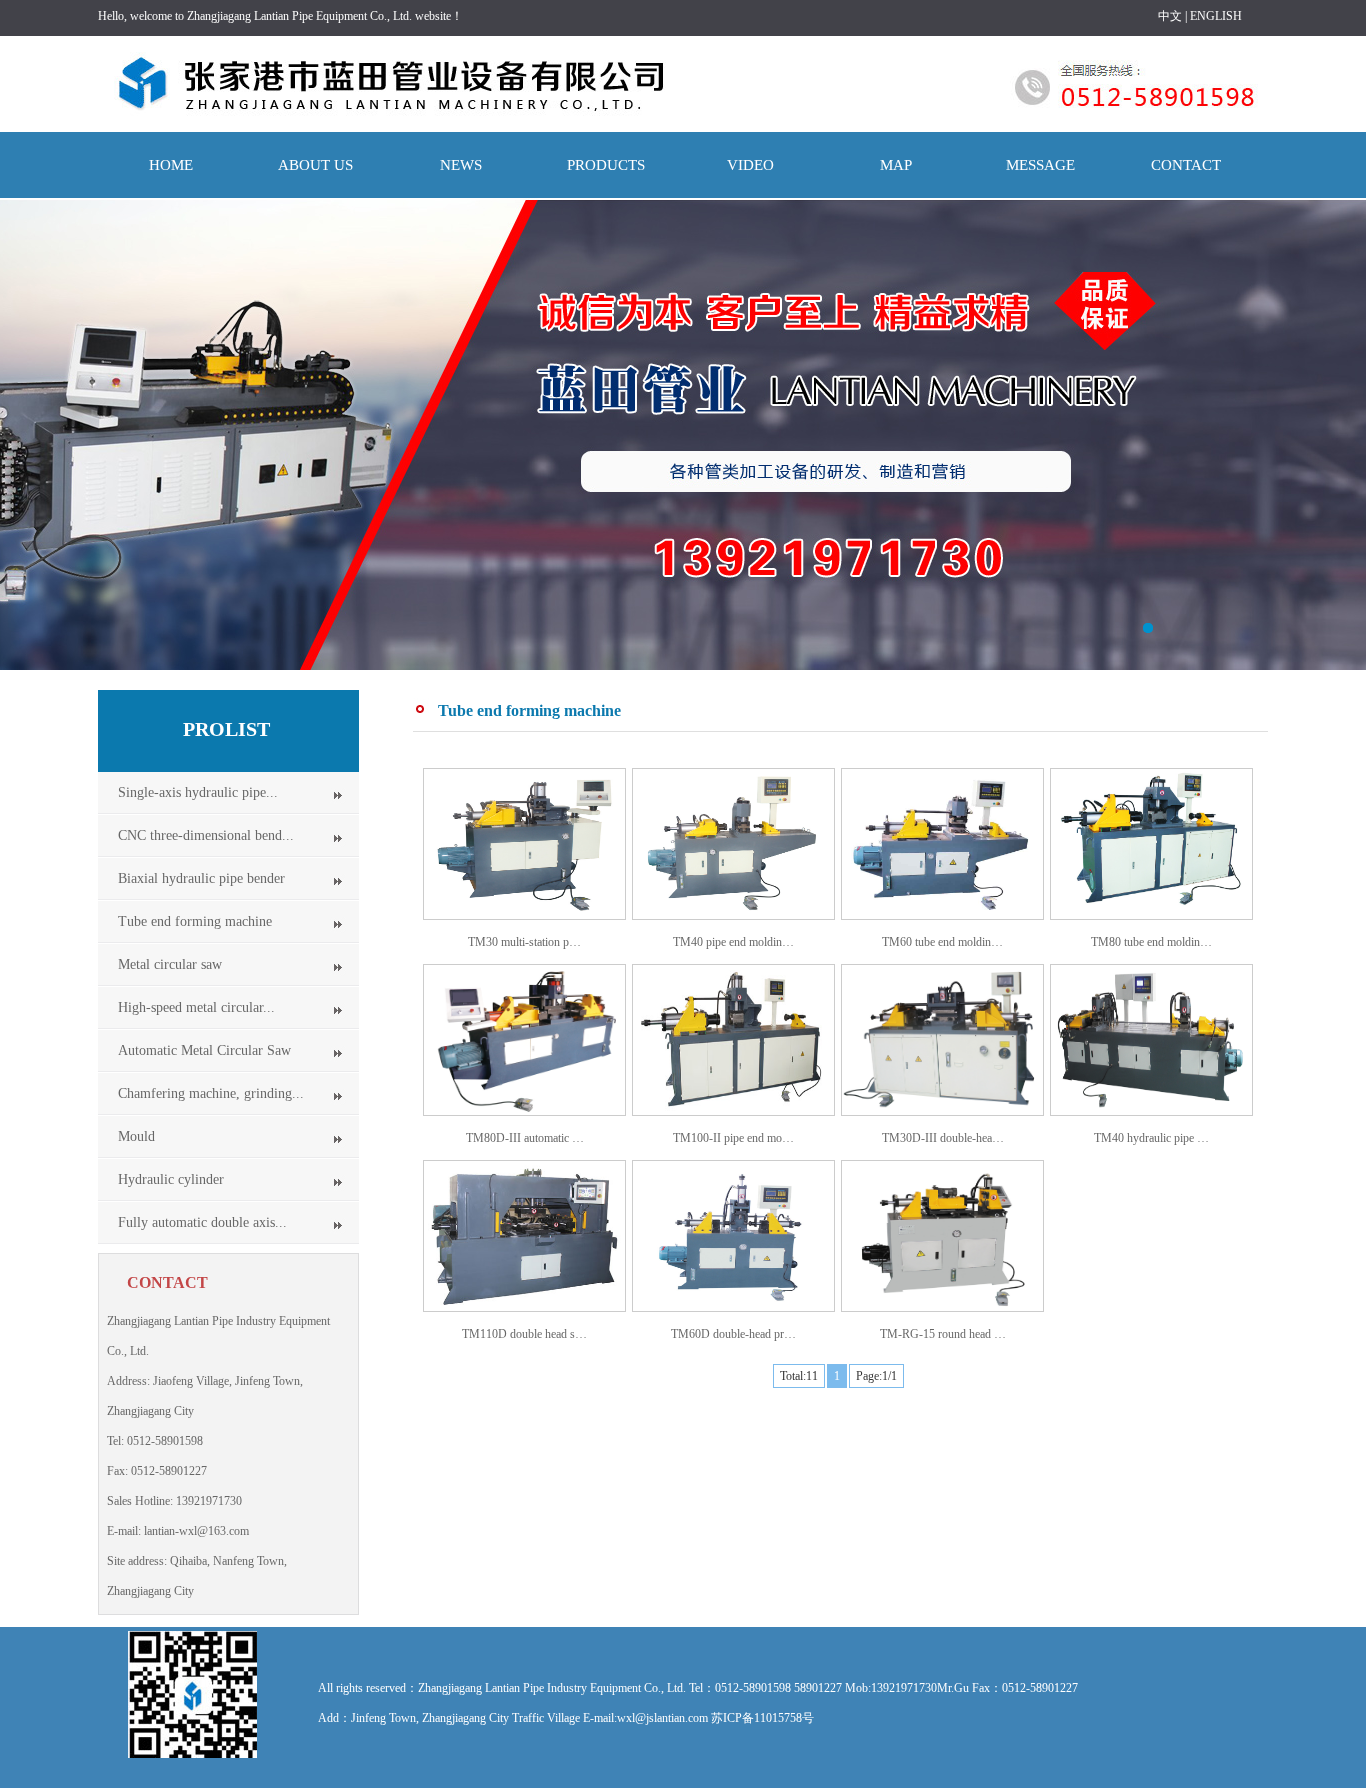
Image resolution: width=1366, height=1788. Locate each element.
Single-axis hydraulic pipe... (198, 792)
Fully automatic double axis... (202, 1222)
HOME (171, 165)
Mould (136, 1136)
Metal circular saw (170, 964)
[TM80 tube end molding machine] (1151, 915)
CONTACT (1186, 165)
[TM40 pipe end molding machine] (733, 915)
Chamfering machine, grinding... (211, 1093)
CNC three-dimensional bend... (206, 835)
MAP (896, 165)
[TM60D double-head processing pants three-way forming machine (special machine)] (733, 1307)
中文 (1170, 16)
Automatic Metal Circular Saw (204, 1050)
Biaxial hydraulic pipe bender (201, 878)
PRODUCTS (606, 165)
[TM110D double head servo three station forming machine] (524, 1307)
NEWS (461, 165)
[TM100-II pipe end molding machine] (733, 1111)
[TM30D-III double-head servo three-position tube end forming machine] (942, 1111)
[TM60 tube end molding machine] (942, 915)
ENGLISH (1216, 16)
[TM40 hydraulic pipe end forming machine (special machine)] (1151, 1111)
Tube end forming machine (195, 921)
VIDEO (750, 165)
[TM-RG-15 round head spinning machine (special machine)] (942, 1307)
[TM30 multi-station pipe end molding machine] (524, 915)
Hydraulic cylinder (171, 1179)
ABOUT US (315, 165)
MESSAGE (1040, 165)
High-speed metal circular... (196, 1007)
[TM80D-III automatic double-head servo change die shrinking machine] (524, 1111)
